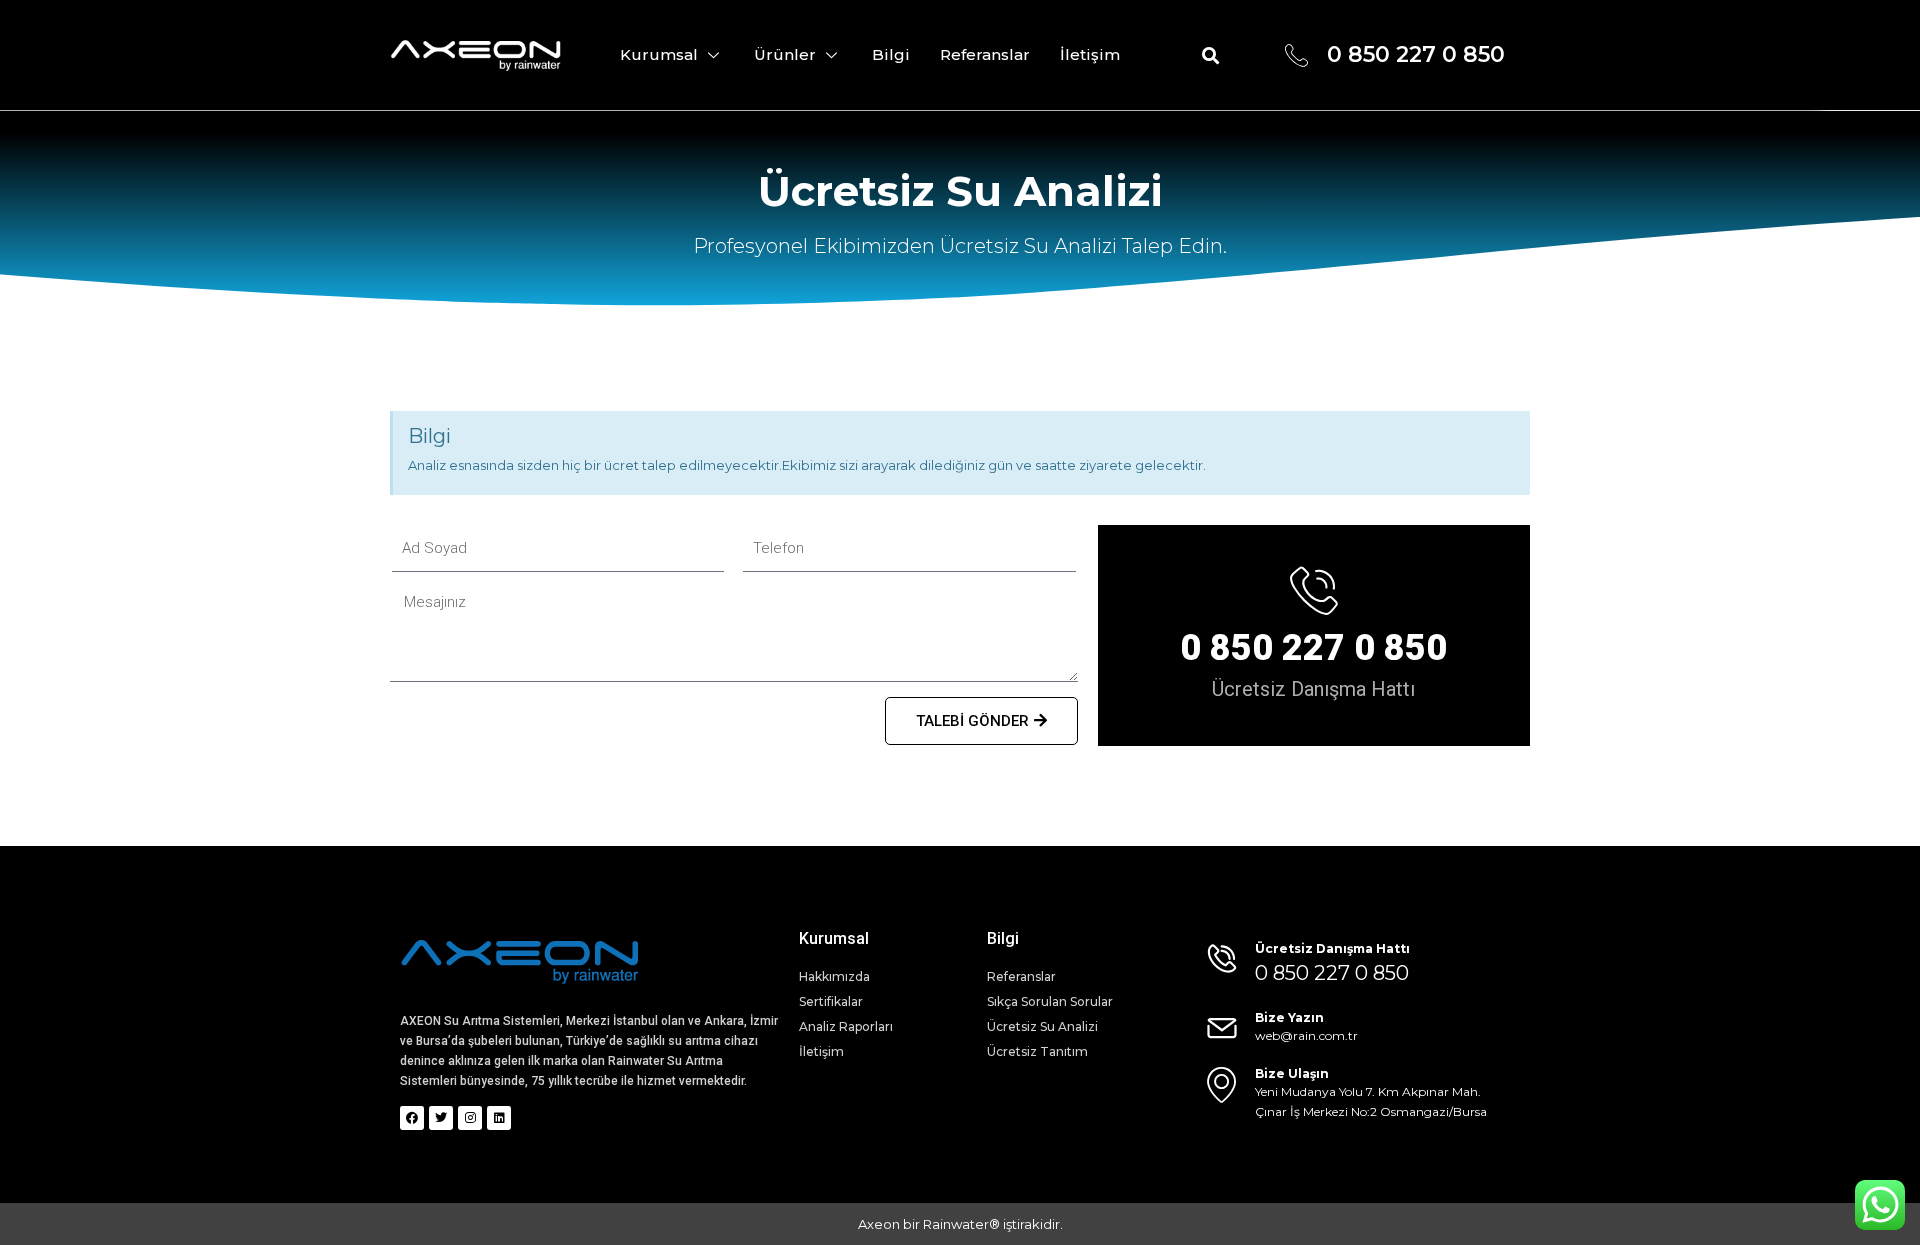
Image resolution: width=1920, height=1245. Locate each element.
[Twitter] (441, 1118)
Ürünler (785, 54)
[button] (1211, 55)
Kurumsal (659, 54)
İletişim (1090, 54)
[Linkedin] (499, 1118)
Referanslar (985, 54)
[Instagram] (470, 1118)
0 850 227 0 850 (1313, 648)
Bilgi (891, 54)
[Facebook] (412, 1118)
